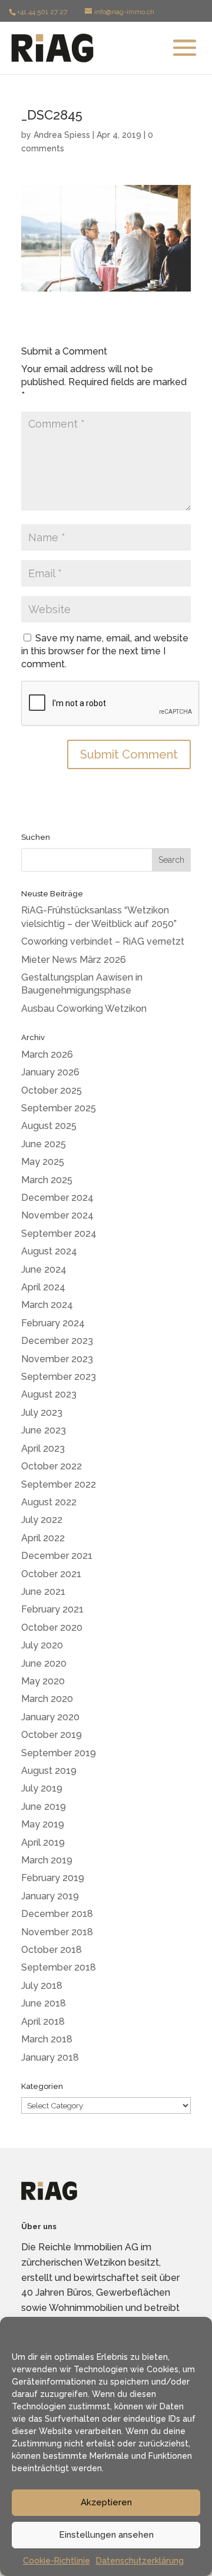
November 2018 (57, 1932)
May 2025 (43, 1162)
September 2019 (59, 1753)
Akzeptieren (106, 2502)
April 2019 (43, 1842)
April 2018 (43, 2022)
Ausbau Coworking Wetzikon (84, 1009)
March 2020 (47, 1699)
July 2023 (42, 1413)
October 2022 (52, 1466)
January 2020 (50, 1717)
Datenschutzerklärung (140, 2561)
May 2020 (43, 1681)
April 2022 (43, 1538)
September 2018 (59, 1967)
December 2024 (57, 1198)
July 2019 (42, 1788)
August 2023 (49, 1394)
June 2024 (44, 1269)
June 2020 (44, 1663)
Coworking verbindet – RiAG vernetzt (103, 941)
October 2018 (52, 1950)
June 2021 (43, 1592)
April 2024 (43, 1287)
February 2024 (53, 1323)
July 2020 (42, 1645)
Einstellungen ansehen (106, 2535)
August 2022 (49, 1502)
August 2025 (49, 1126)
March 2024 (47, 1305)
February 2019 (53, 1878)
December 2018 (57, 1914)
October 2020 (52, 1628)
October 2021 (51, 1574)
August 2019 (49, 1771)
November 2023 (57, 1359)
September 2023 (59, 1377)
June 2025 (44, 1144)
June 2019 (44, 1807)
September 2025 (59, 1108)
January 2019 (50, 1896)
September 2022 (59, 1484)
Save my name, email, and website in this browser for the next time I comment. (105, 651)
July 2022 (42, 1520)
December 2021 (57, 1556)
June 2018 (44, 2003)
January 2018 (50, 2057)
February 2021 (52, 1609)
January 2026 (50, 1072)
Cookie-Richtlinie (57, 2561)
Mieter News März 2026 (74, 960)
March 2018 (47, 2039)
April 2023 (43, 1448)
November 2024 (57, 1215)
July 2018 (42, 1986)
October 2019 (52, 1735)
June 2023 (44, 1430)
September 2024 (59, 1234)
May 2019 (43, 1824)
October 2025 (52, 1090)
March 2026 (47, 1054)
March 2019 (47, 1860)
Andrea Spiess (62, 135)
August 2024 (49, 1251)
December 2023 (57, 1341)
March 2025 (47, 1180)
